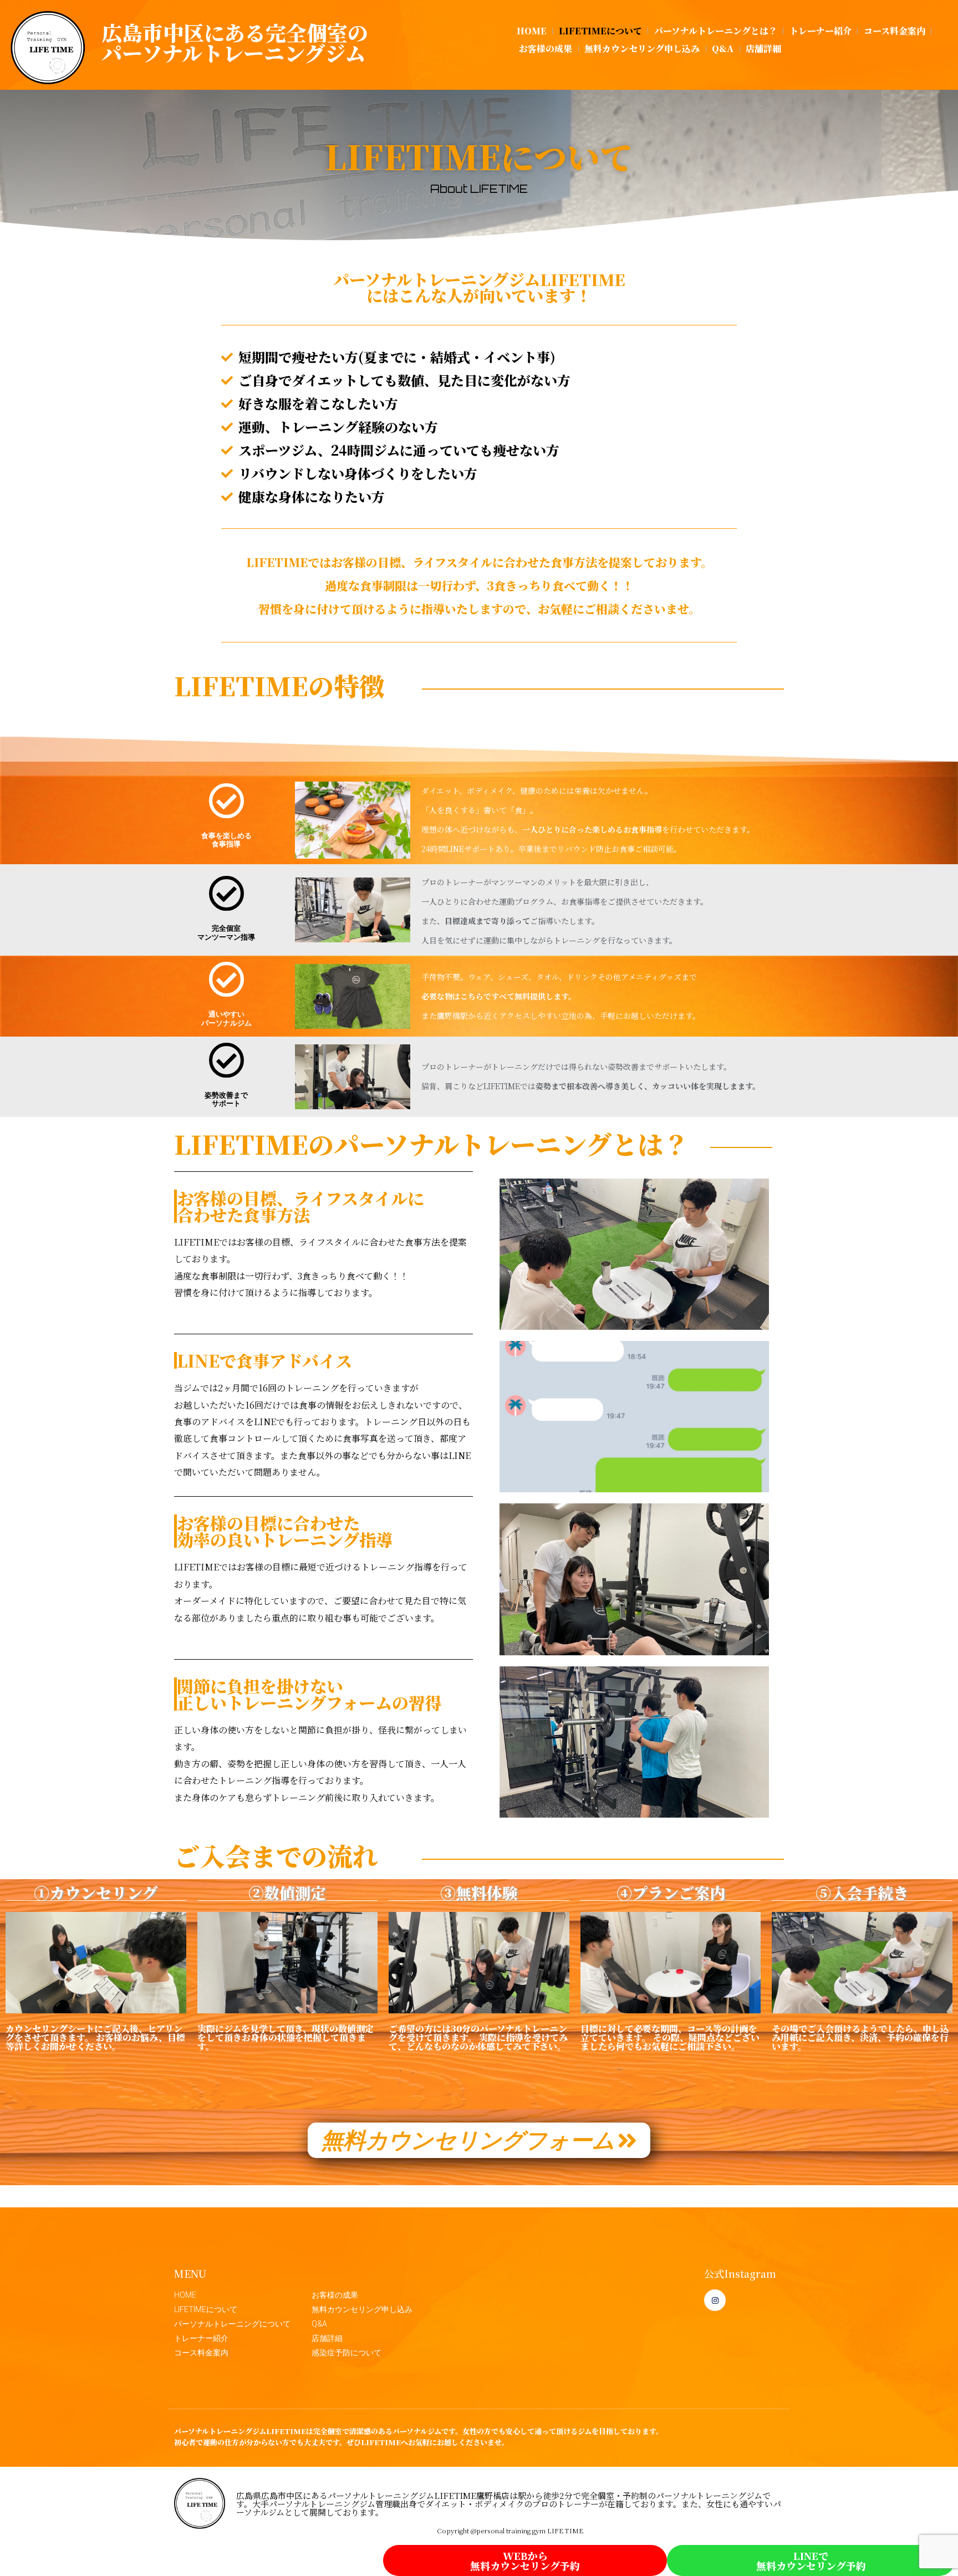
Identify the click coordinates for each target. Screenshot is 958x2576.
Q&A (723, 49)
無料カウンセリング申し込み (642, 49)
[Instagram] (715, 2300)
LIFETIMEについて (600, 31)
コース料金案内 (895, 31)
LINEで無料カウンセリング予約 (811, 2560)
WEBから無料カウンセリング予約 (525, 2560)
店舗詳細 (763, 49)
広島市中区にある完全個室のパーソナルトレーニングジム (235, 42)
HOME (532, 31)
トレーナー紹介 (821, 31)
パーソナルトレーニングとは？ (716, 31)
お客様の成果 (546, 49)
